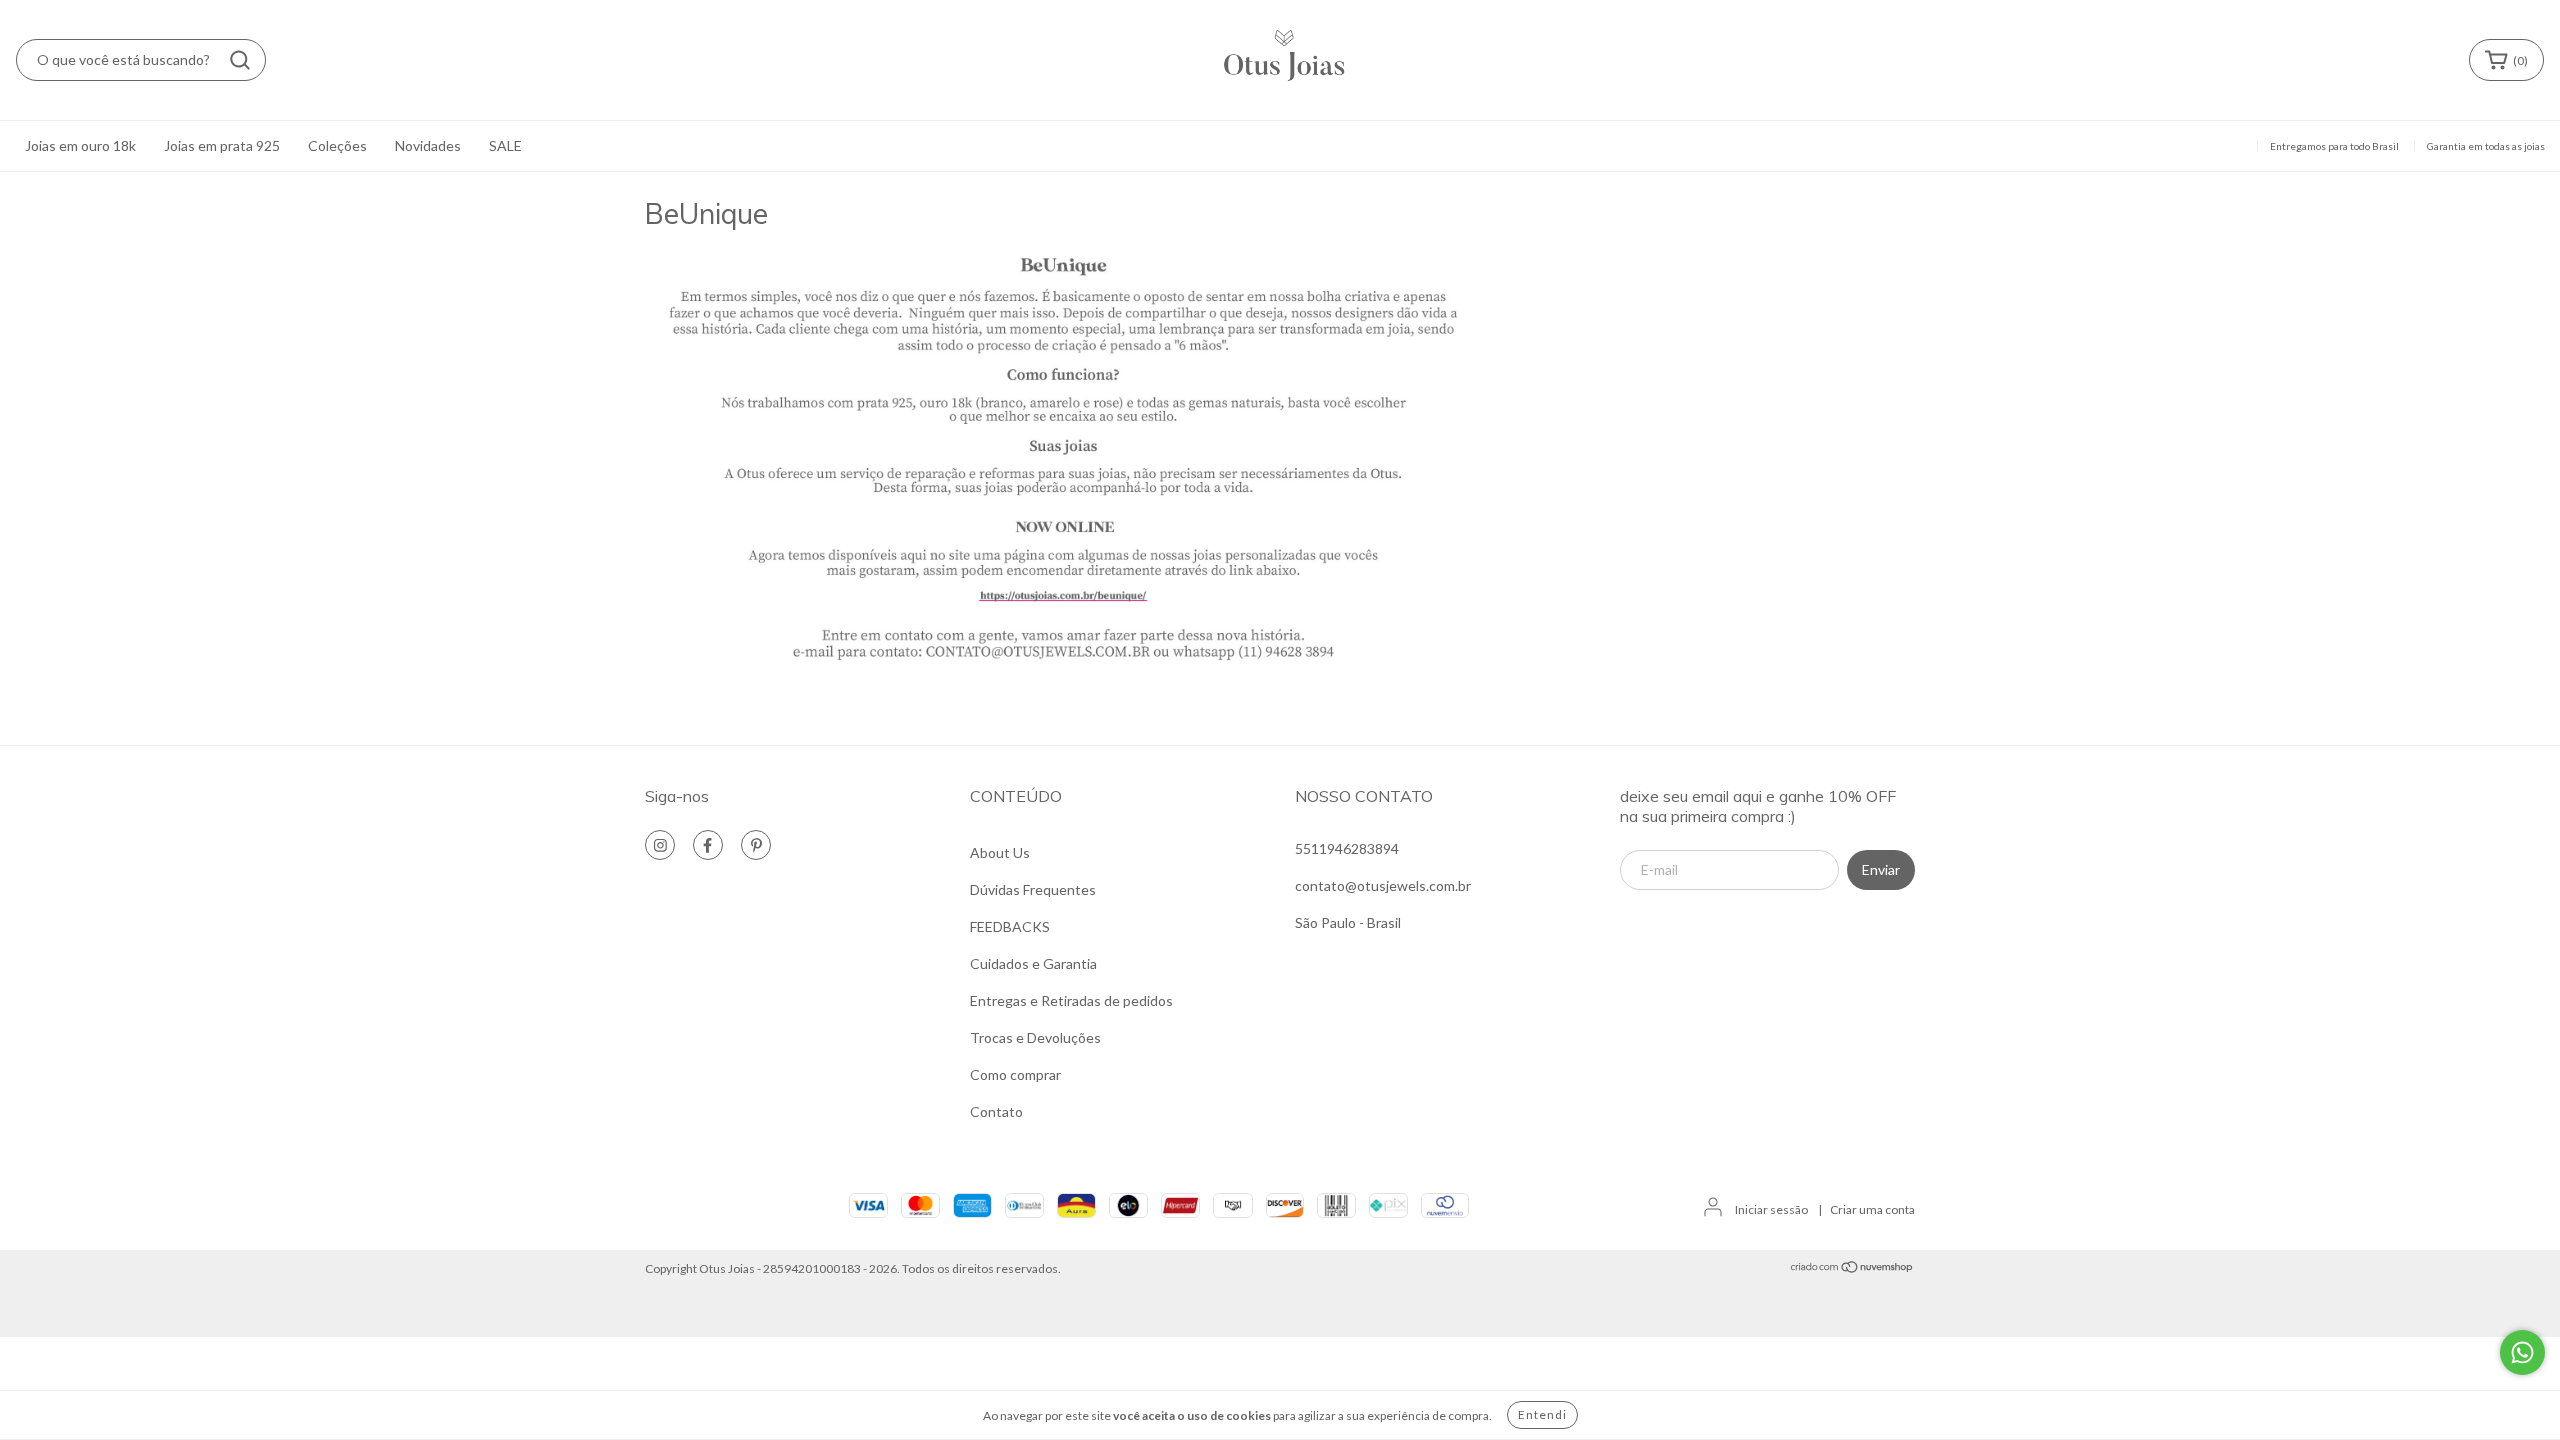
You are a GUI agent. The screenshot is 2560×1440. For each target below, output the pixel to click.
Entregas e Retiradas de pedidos (1071, 1000)
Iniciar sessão (1771, 1209)
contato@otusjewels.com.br (1383, 885)
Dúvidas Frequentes (1033, 889)
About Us (1000, 852)
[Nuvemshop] (1852, 1269)
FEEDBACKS (1010, 926)
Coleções (337, 145)
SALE (505, 145)
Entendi (1542, 1414)
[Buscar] (240, 60)
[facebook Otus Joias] (708, 845)
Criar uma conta (1872, 1209)
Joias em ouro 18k (80, 145)
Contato (996, 1111)
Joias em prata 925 (222, 145)
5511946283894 (1347, 848)
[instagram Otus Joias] (660, 845)
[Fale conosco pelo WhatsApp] (2522, 1352)
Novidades (428, 145)
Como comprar (1015, 1074)
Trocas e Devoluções (1035, 1037)
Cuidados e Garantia (1033, 963)
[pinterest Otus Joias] (756, 845)
